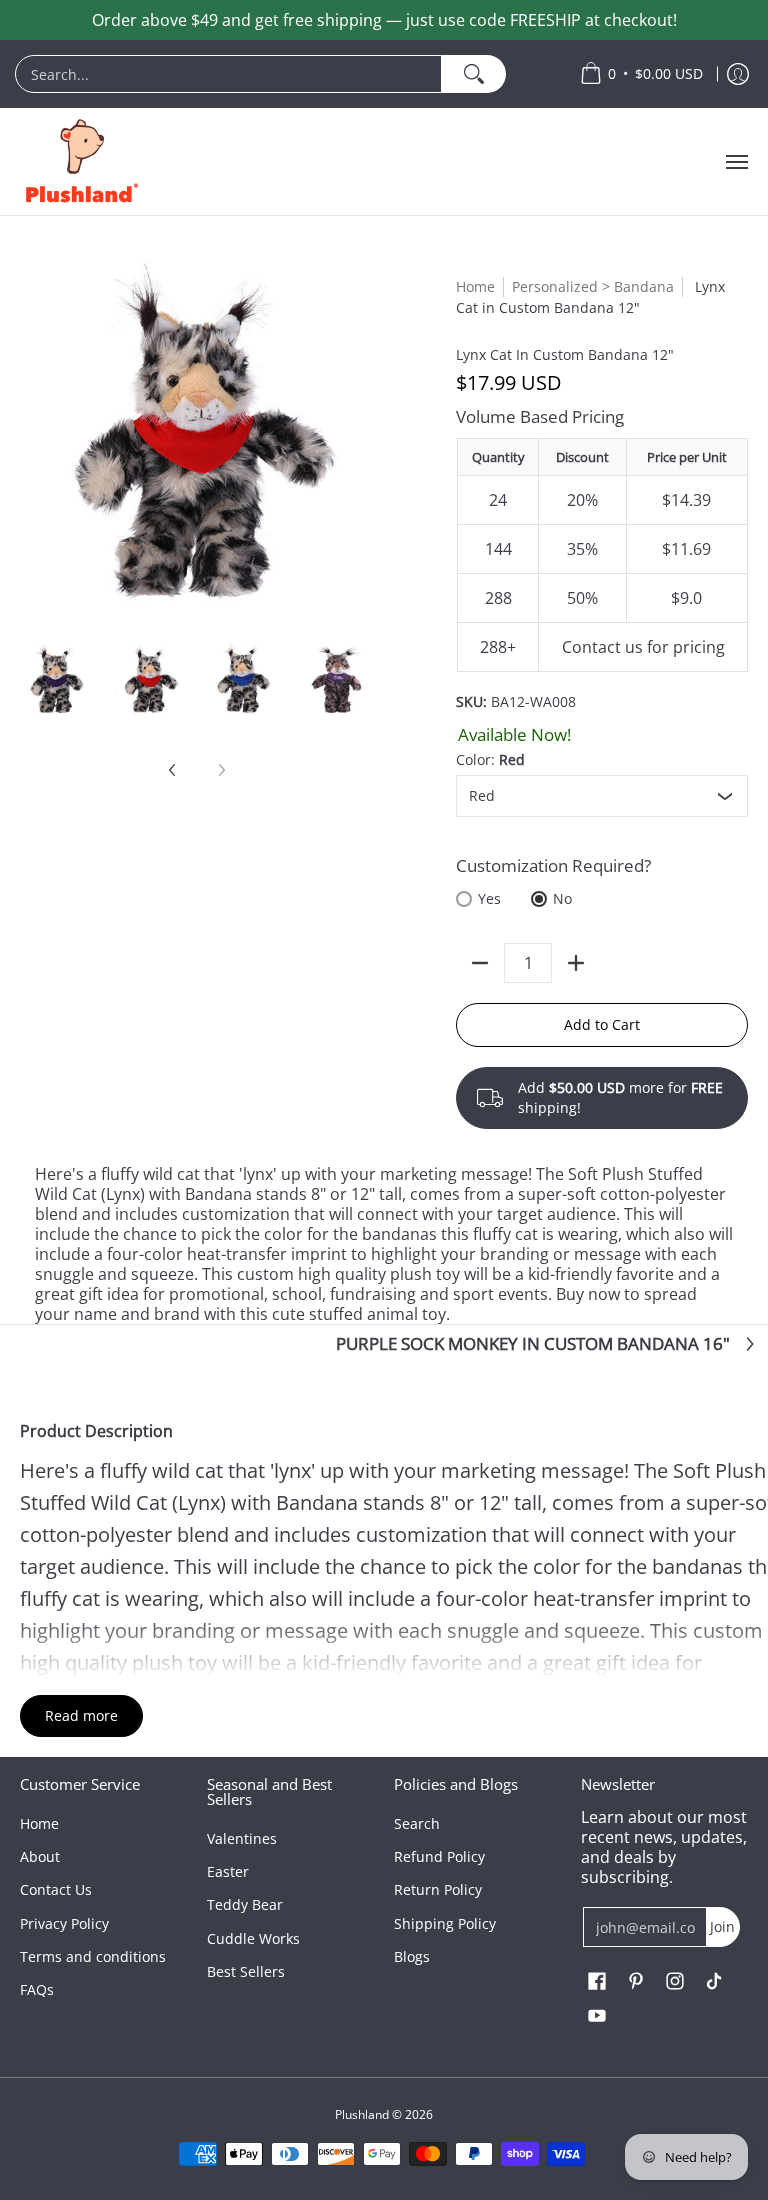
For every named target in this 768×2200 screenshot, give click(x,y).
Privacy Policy (64, 1923)
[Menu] (736, 161)
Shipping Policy (445, 1923)
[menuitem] (287, 74)
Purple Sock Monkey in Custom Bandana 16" (533, 1343)
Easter (228, 1871)
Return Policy (438, 1889)
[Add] (576, 963)
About (40, 1856)
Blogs (412, 1956)
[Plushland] (80, 161)
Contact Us (56, 1889)
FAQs (37, 1989)
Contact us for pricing (643, 647)
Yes (489, 898)
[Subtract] (480, 963)
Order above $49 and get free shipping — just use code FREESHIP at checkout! (384, 20)
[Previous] (173, 770)
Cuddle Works (253, 1938)
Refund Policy (439, 1856)
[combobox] (228, 74)
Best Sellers (246, 1971)
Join (722, 1926)
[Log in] (738, 74)
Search (417, 1823)
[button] (597, 1982)
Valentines (242, 1838)
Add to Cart (602, 1024)
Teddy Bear (245, 1904)
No (562, 898)
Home (475, 286)
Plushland (362, 2114)
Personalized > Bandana (593, 286)
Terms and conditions (93, 1956)
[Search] (473, 74)
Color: (490, 759)
